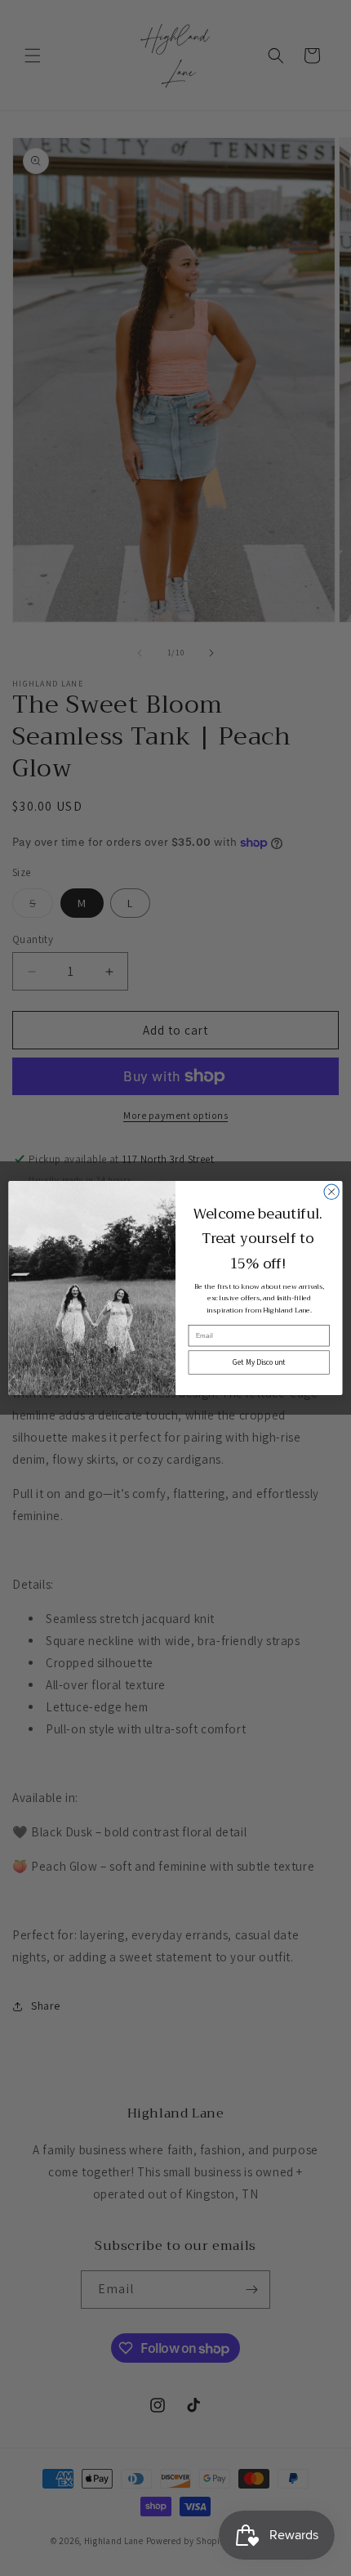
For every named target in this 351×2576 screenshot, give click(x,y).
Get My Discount (259, 1362)
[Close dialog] (331, 1192)
